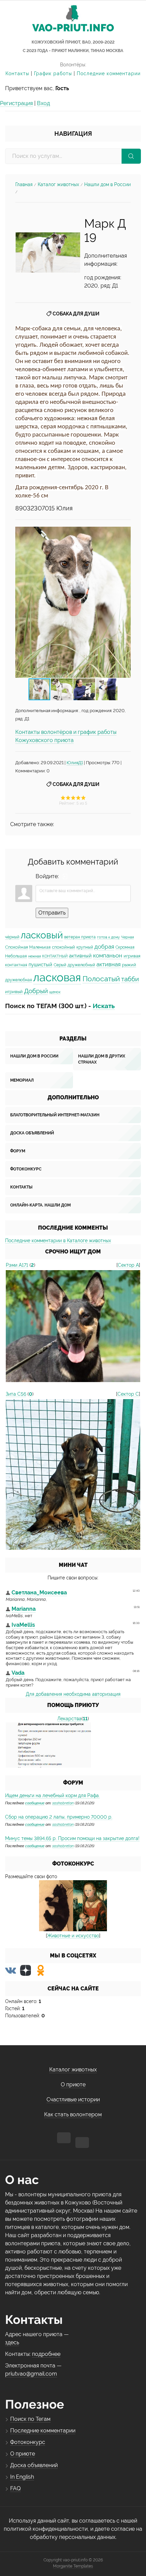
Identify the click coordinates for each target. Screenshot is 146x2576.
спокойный (63, 947)
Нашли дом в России (107, 184)
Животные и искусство (73, 1936)
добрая (104, 947)
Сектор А (128, 1265)
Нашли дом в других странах (102, 1059)
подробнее (46, 2354)
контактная (16, 965)
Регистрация (16, 103)
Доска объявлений (32, 1133)
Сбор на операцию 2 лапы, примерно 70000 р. (59, 1817)
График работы (53, 73)
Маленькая (40, 947)
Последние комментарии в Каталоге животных (58, 1241)
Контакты (17, 73)
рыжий (129, 965)
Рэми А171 (17, 1265)
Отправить (52, 913)
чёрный (12, 937)
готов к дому (108, 937)
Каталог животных (58, 184)
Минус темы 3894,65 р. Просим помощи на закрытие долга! (72, 1838)
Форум (18, 1151)
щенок (55, 992)
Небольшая (16, 956)
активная (108, 964)
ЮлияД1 (75, 762)
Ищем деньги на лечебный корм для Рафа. (52, 1795)
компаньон (108, 955)
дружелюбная (19, 980)
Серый (60, 965)
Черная (127, 937)
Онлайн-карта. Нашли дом (40, 1205)
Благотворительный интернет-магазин (55, 1115)
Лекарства (69, 1719)
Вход (43, 103)
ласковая (57, 977)
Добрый (36, 991)
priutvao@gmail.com (31, 2374)
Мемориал (22, 1080)
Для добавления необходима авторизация (73, 1694)
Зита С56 (16, 1394)
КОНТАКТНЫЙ (55, 956)
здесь (12, 2342)
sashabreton (63, 1803)
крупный (85, 947)
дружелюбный (81, 965)
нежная (34, 956)
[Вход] (65, 876)
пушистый (40, 964)
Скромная (125, 947)
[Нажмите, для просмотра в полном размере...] (48, 252)
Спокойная (16, 947)
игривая (132, 956)
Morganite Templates (73, 2566)
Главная (24, 184)
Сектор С (128, 1394)
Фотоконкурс (26, 1169)
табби (130, 979)
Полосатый (101, 979)
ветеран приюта (80, 937)
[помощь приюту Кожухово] (48, 1745)
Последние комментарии (109, 73)
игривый (14, 991)
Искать (104, 1006)
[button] (125, 602)
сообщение (35, 1803)
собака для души (76, 314)
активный (80, 956)
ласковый (42, 935)
